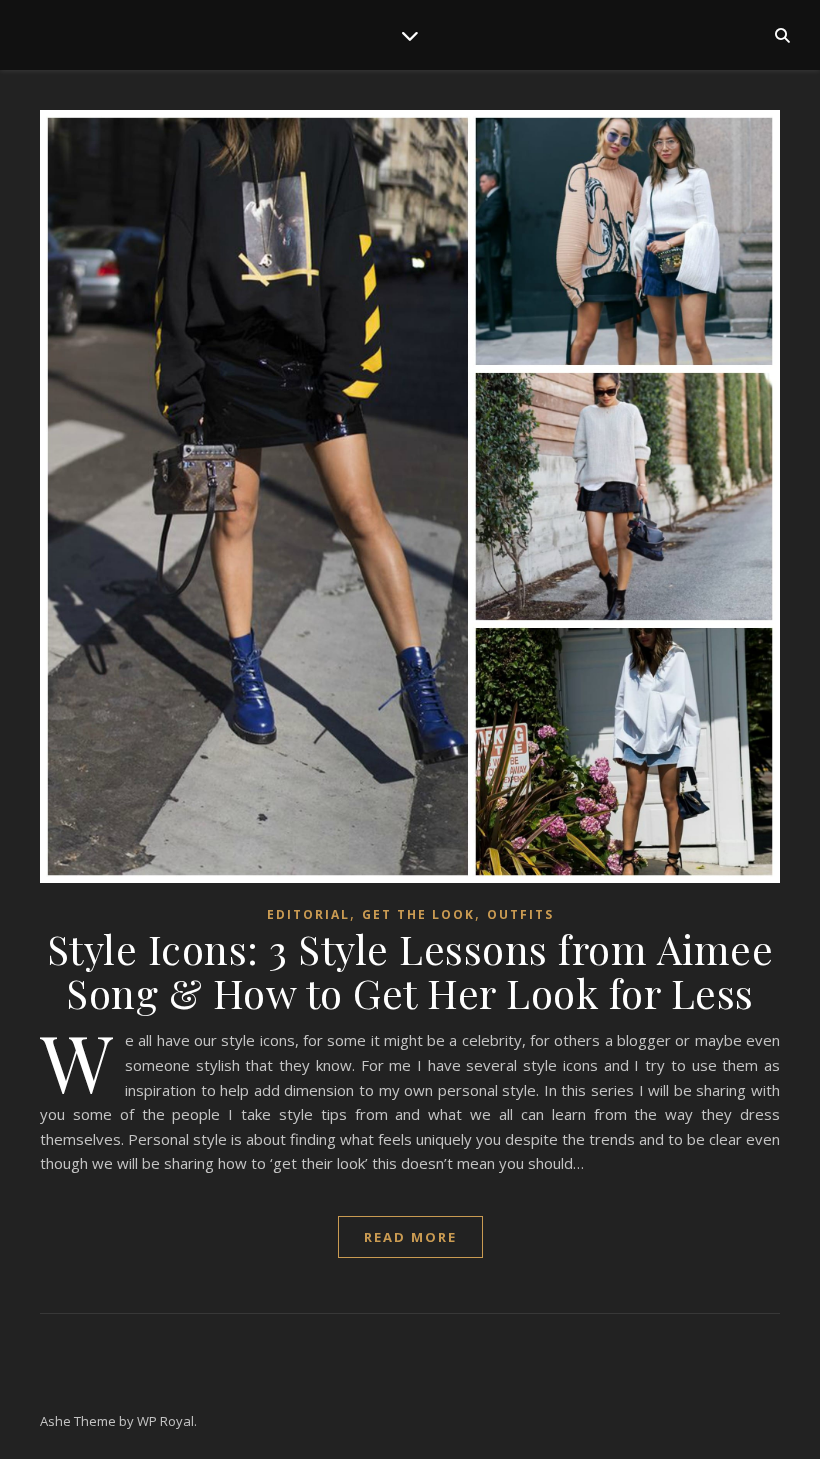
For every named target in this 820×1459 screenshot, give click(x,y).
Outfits (520, 914)
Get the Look (418, 914)
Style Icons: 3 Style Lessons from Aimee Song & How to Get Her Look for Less (410, 970)
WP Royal (165, 1421)
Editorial (308, 914)
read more (410, 1237)
